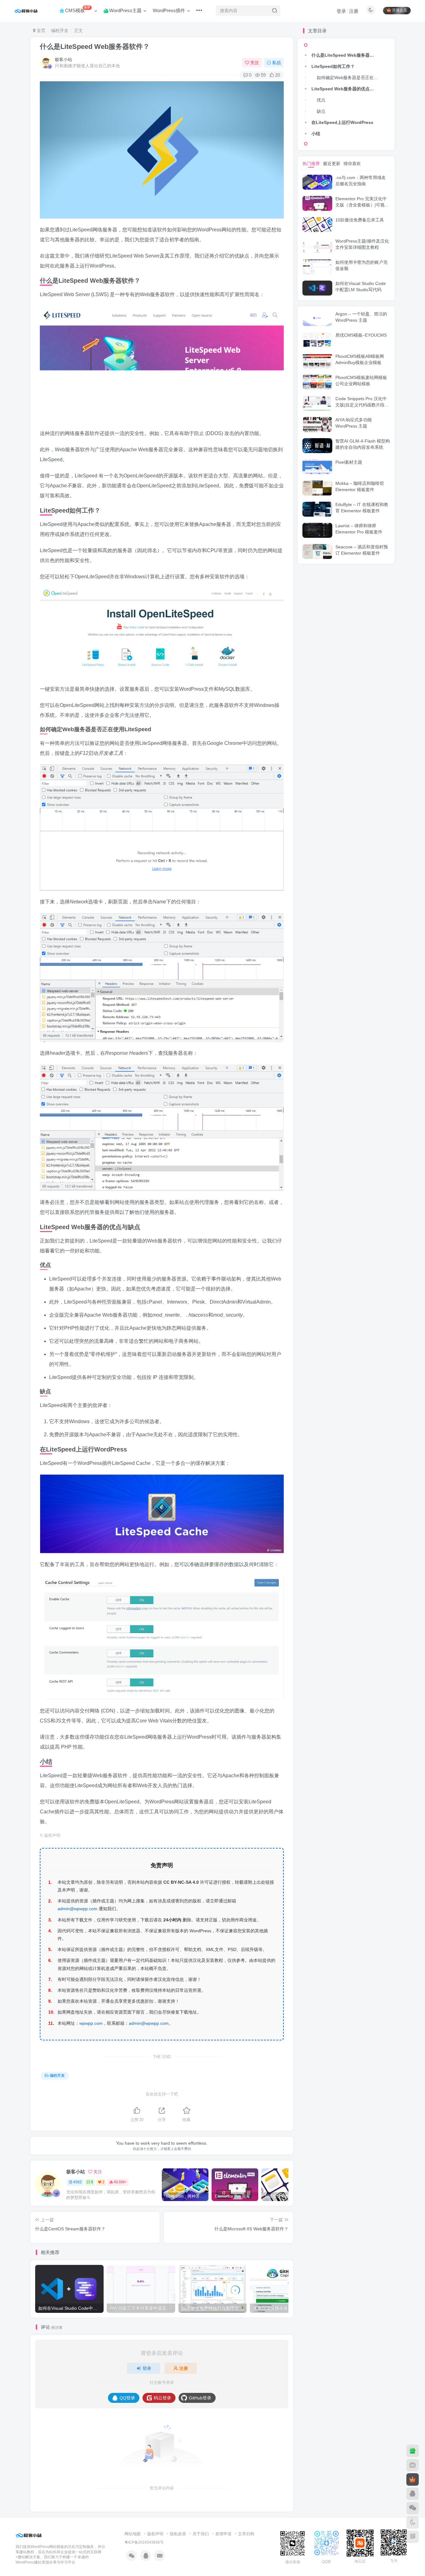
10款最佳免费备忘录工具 (360, 220)
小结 (316, 134)
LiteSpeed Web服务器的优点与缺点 (346, 89)
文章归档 (246, 2534)
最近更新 (332, 163)
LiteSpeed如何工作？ (333, 66)
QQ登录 (127, 2398)
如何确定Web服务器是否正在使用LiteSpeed (349, 78)
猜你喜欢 (352, 163)
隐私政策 (178, 2534)
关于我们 (201, 2534)
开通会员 (399, 11)
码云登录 (162, 2398)
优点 (321, 100)
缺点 (321, 111)
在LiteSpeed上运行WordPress (342, 122)
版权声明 (155, 2534)
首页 (40, 31)
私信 (277, 63)
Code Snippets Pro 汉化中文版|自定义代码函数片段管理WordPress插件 (362, 405)
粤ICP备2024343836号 (144, 2542)
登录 (341, 11)
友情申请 (223, 2534)
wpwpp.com (91, 2023)
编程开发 (60, 31)
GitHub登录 (200, 2398)
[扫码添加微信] (413, 2508)
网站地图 (133, 2534)
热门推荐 (311, 163)
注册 (354, 11)
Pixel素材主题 (349, 462)
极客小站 (63, 59)
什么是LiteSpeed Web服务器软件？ (95, 47)
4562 (77, 2182)
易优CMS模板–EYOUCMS (361, 335)
